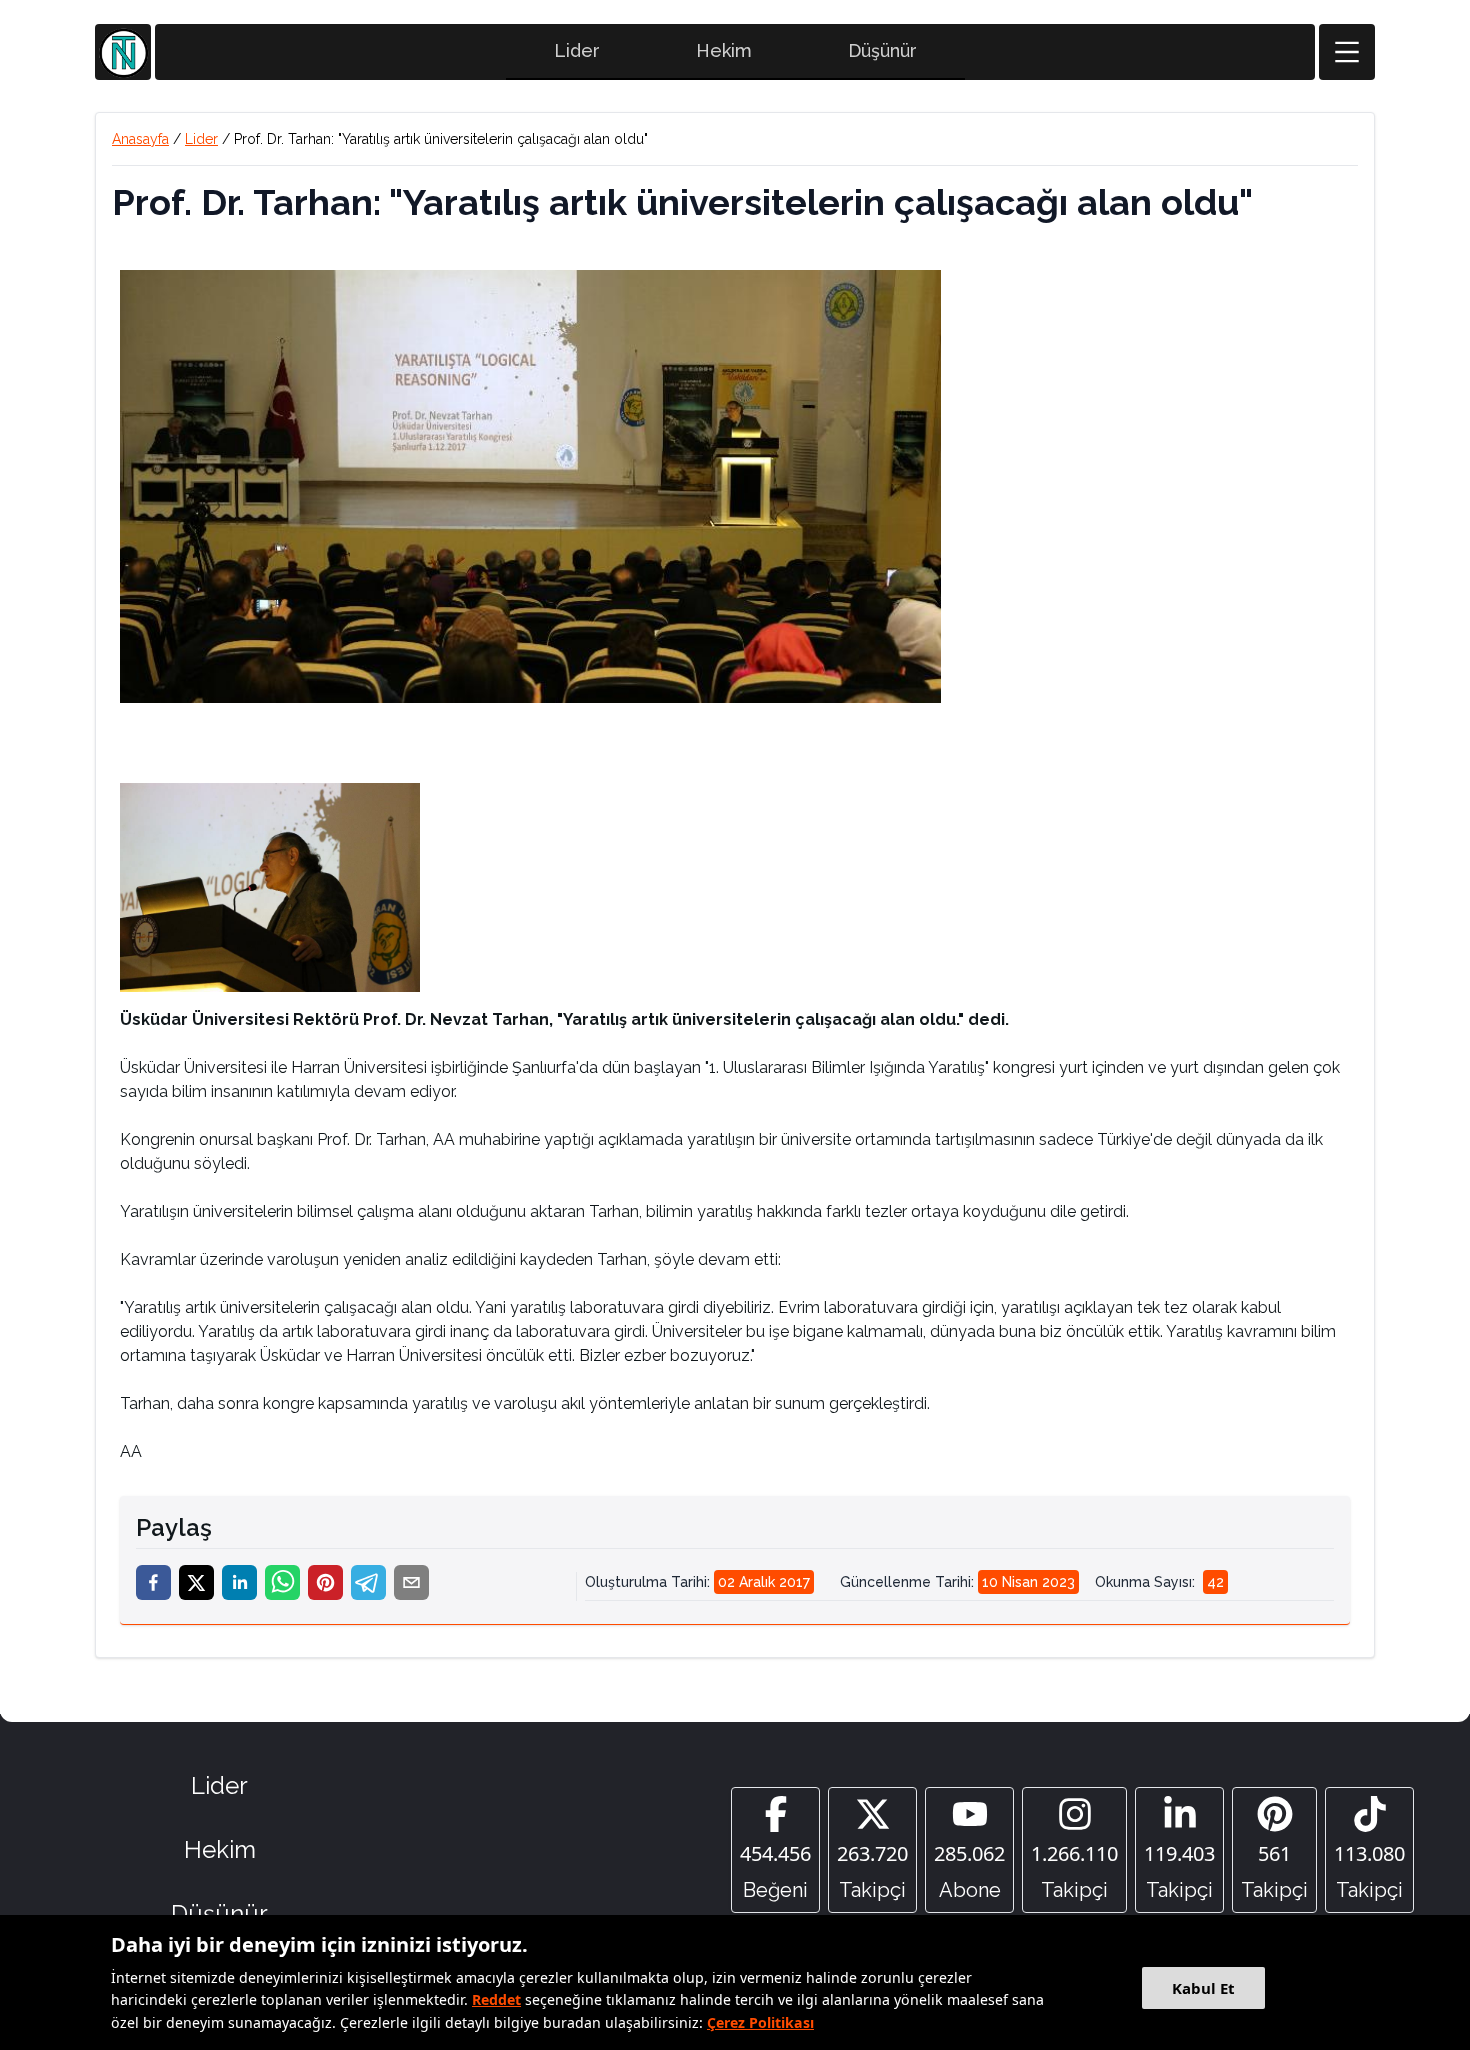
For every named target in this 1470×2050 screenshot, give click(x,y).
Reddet (496, 1999)
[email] (411, 1582)
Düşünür (882, 50)
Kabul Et (1203, 1988)
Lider (577, 50)
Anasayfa (140, 139)
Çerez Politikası (760, 2022)
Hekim (724, 50)
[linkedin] (239, 1582)
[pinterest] (325, 1582)
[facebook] (153, 1582)
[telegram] (368, 1582)
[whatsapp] (282, 1582)
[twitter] (196, 1582)
